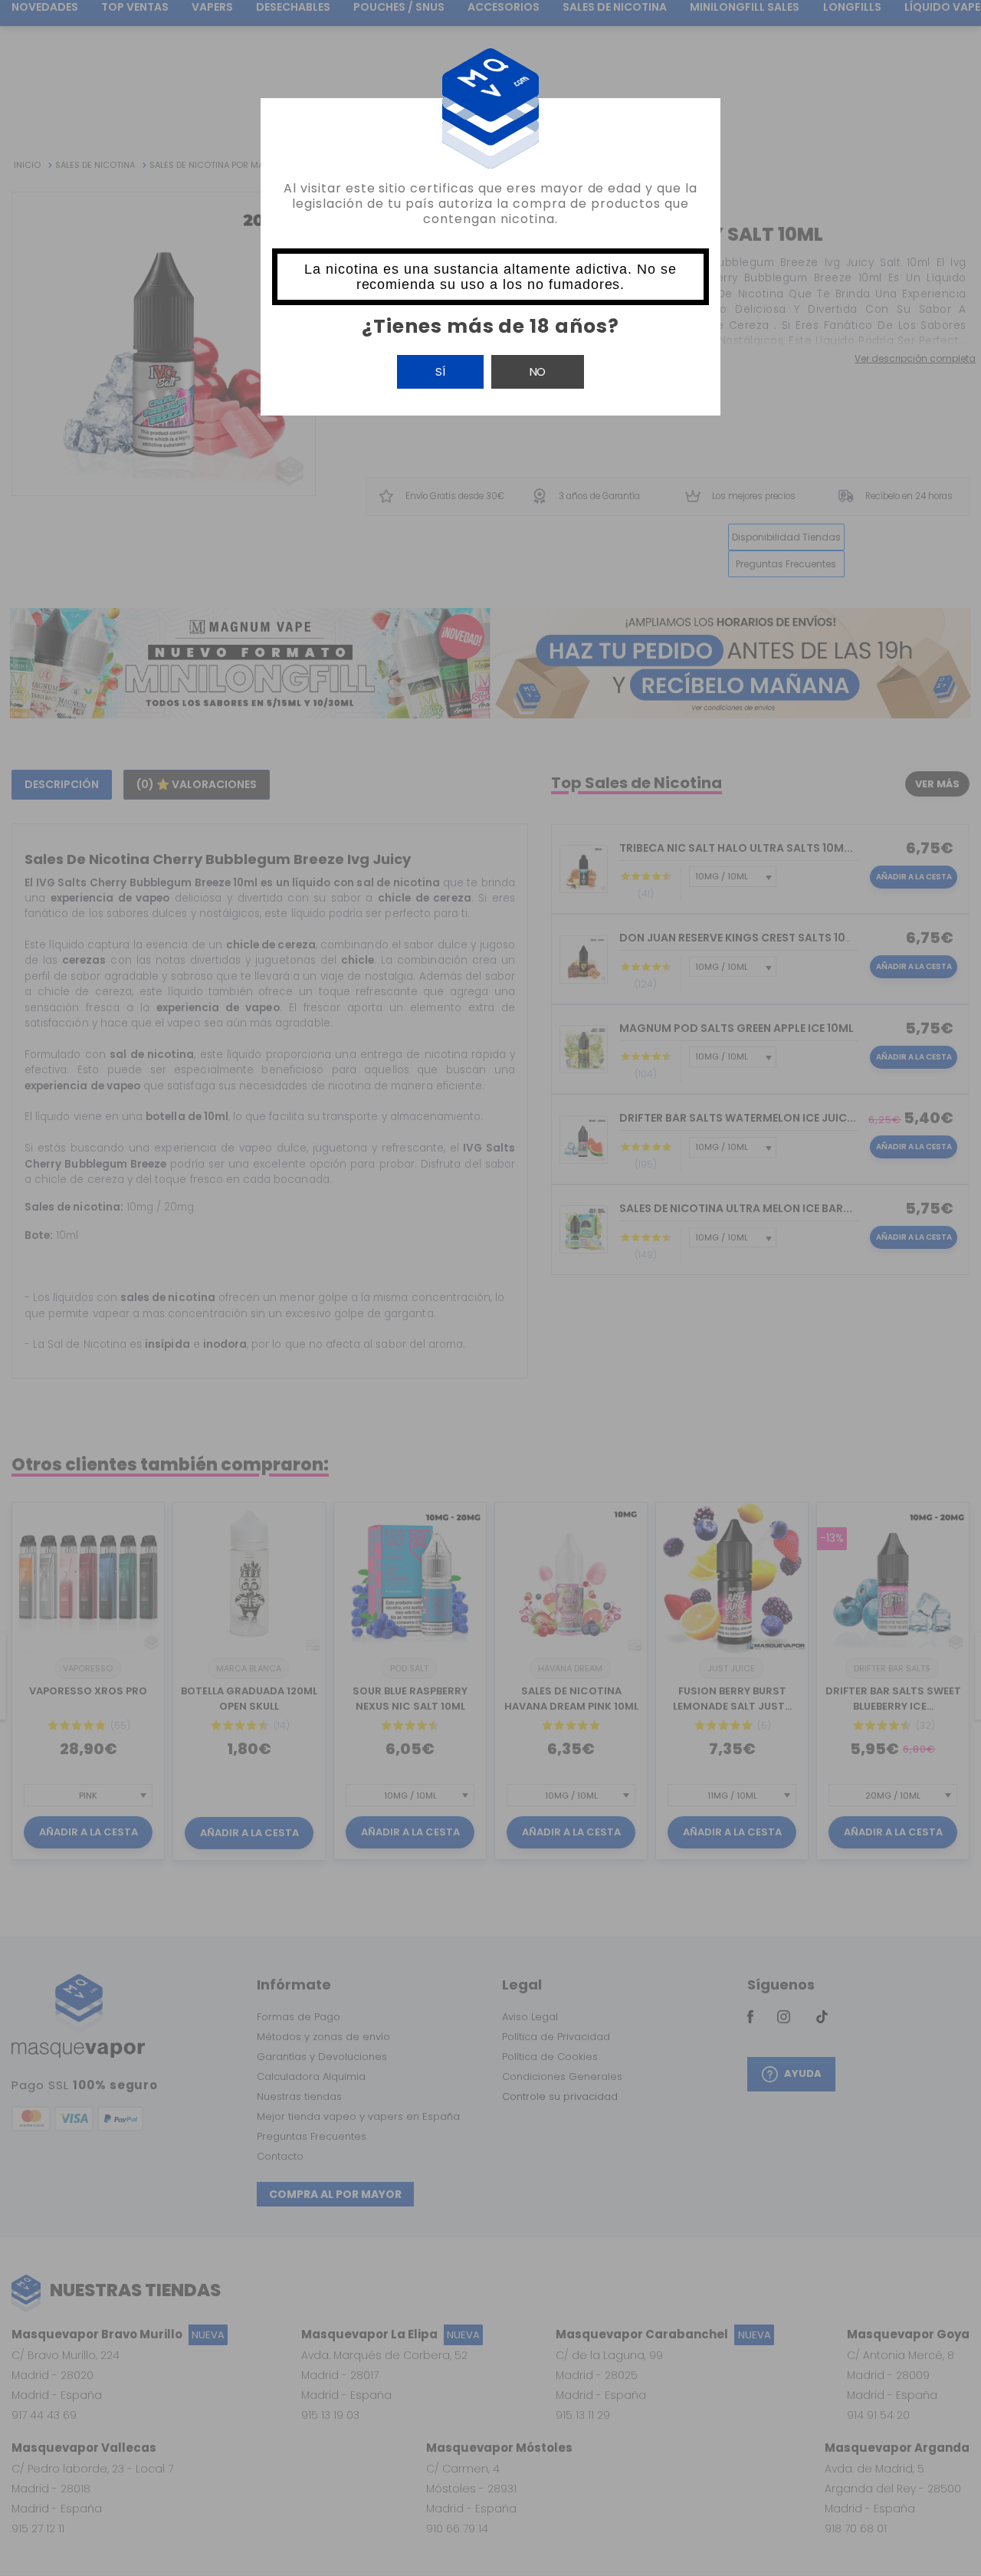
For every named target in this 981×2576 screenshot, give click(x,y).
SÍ (440, 371)
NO (538, 371)
